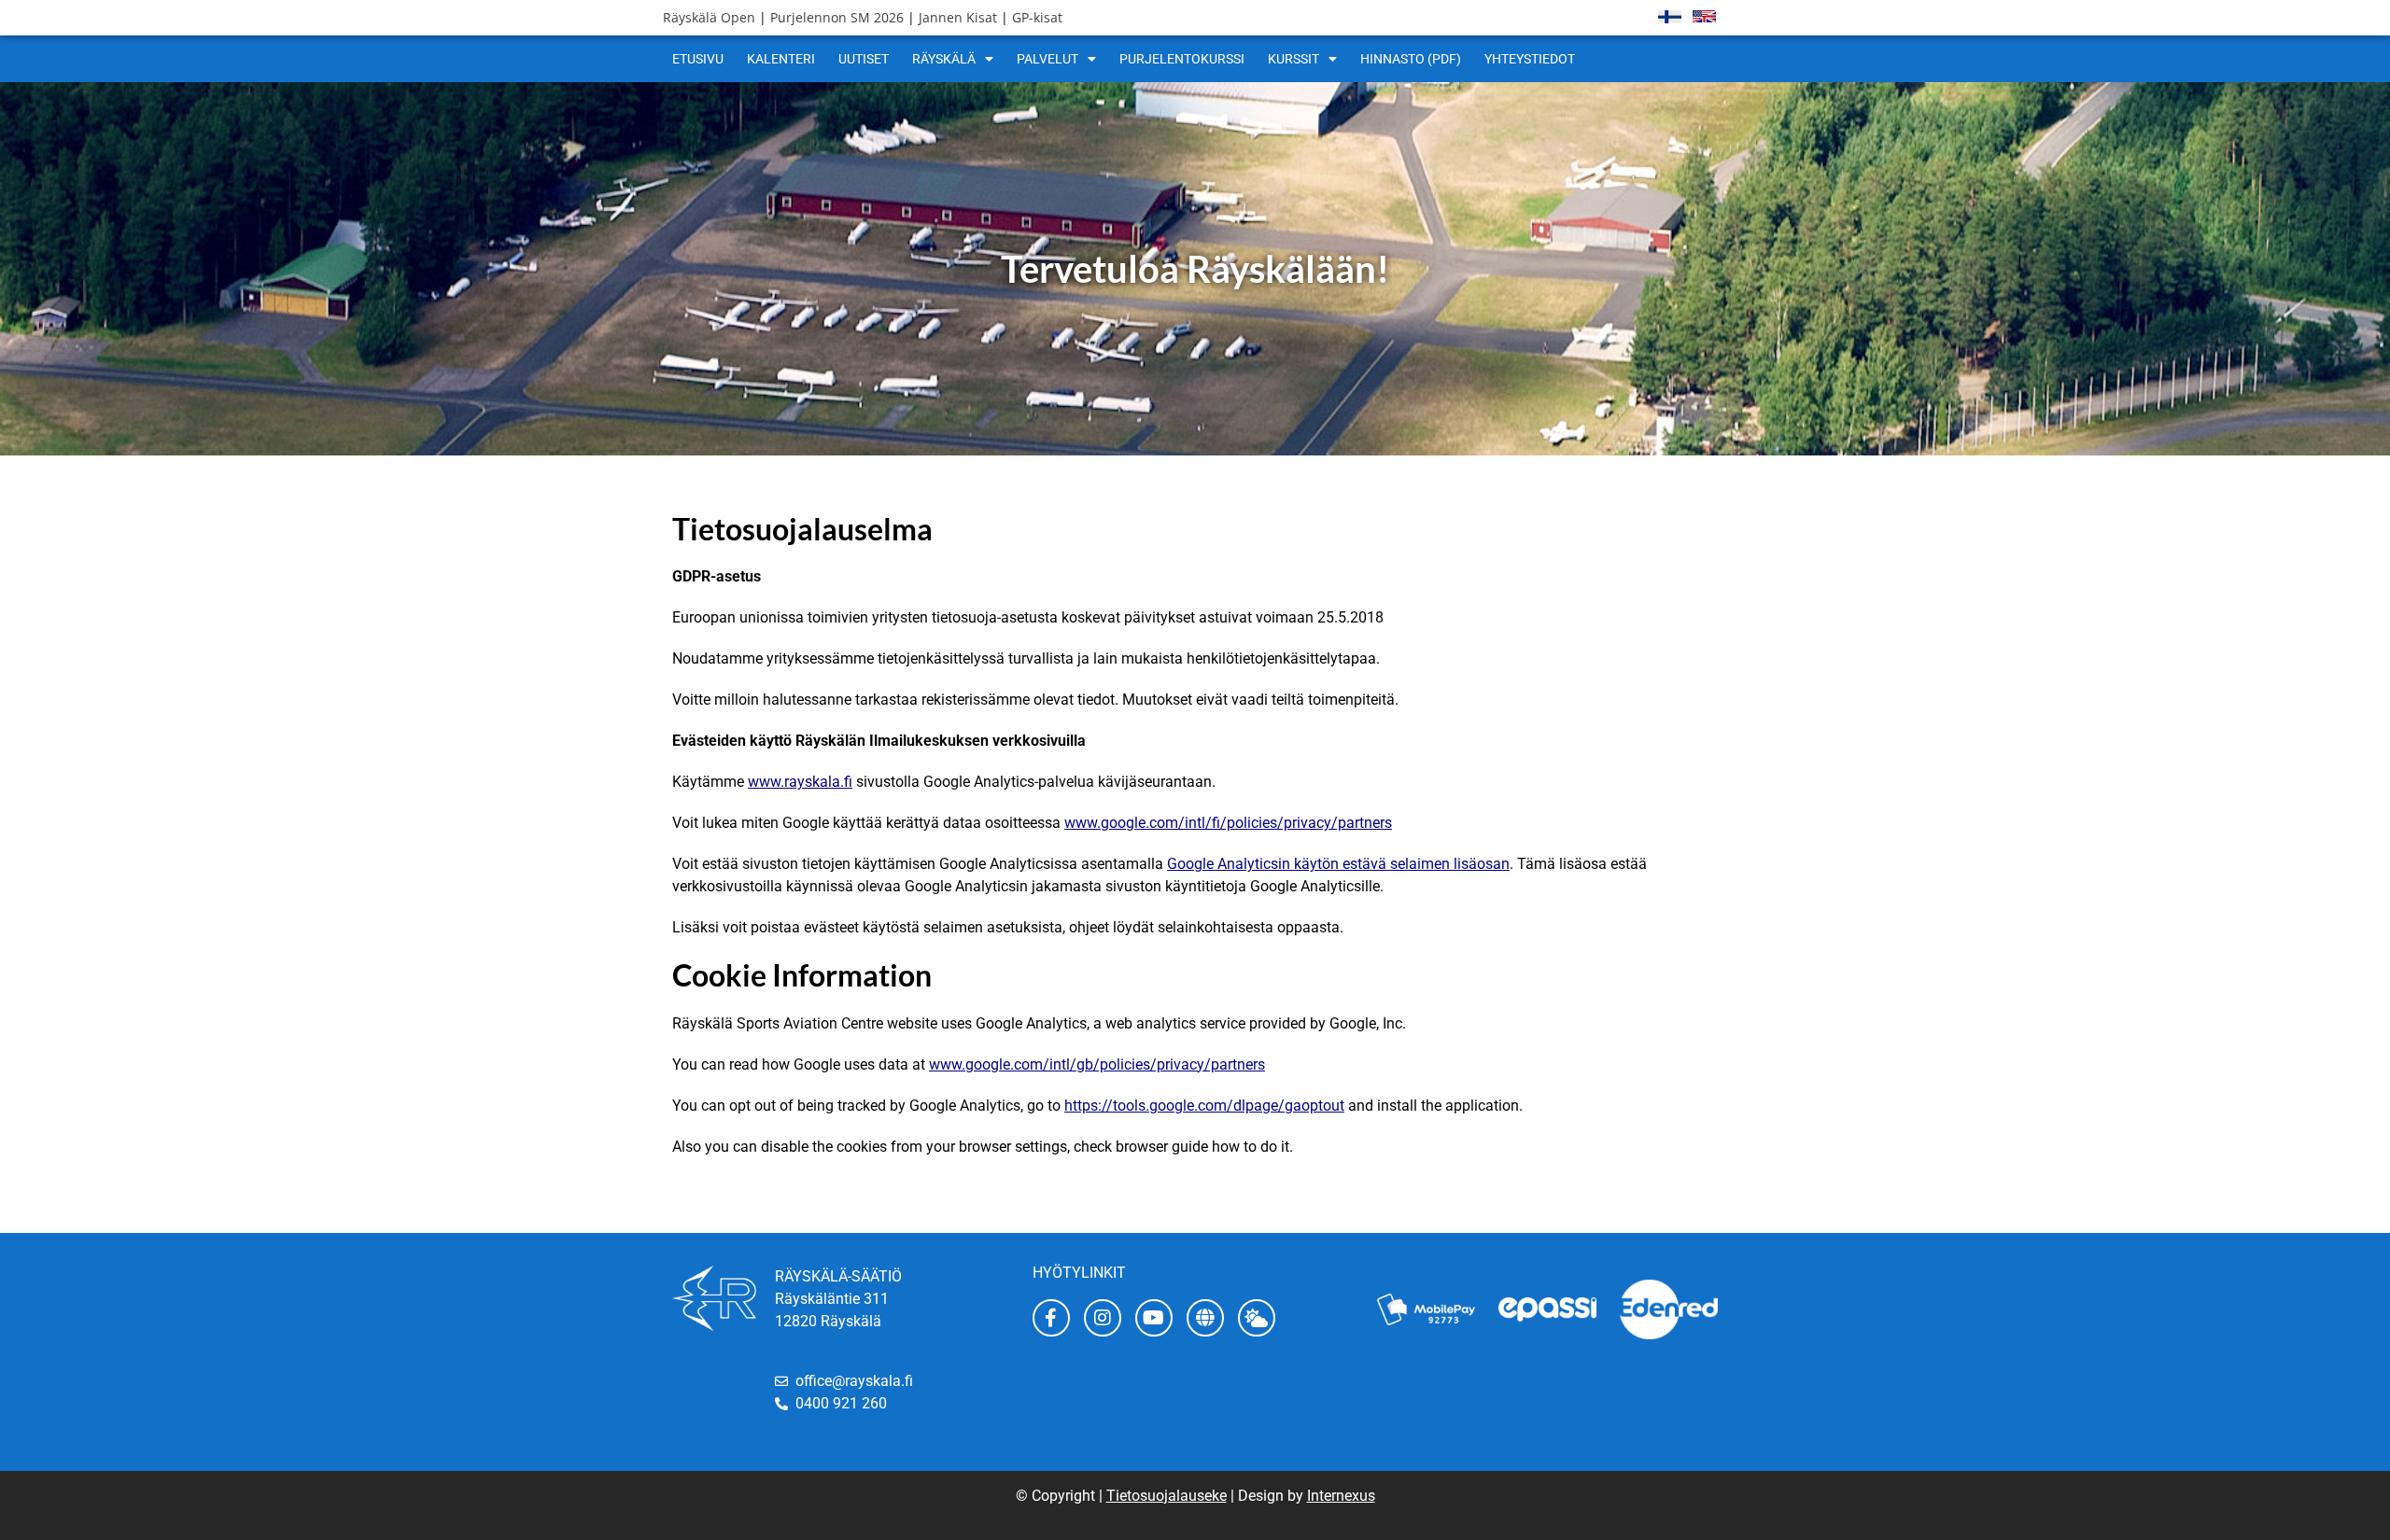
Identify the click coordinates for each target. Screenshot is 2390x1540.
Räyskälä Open (709, 17)
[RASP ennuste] (1257, 1318)
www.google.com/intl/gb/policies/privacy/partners (1097, 1064)
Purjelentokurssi (1182, 59)
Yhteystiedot (1530, 59)
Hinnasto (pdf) (1411, 59)
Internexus (1341, 1496)
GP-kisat (1037, 17)
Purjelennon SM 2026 (837, 17)
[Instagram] (1103, 1318)
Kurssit (1293, 59)
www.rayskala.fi (800, 782)
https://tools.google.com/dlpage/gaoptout (1204, 1106)
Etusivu (698, 59)
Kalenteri (781, 59)
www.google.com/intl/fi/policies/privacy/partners (1228, 823)
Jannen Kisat (958, 17)
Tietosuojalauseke (1167, 1496)
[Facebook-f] (1051, 1318)
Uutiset (864, 59)
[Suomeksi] (1670, 16)
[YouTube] (1154, 1318)
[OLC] (1205, 1318)
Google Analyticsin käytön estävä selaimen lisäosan (1338, 864)
